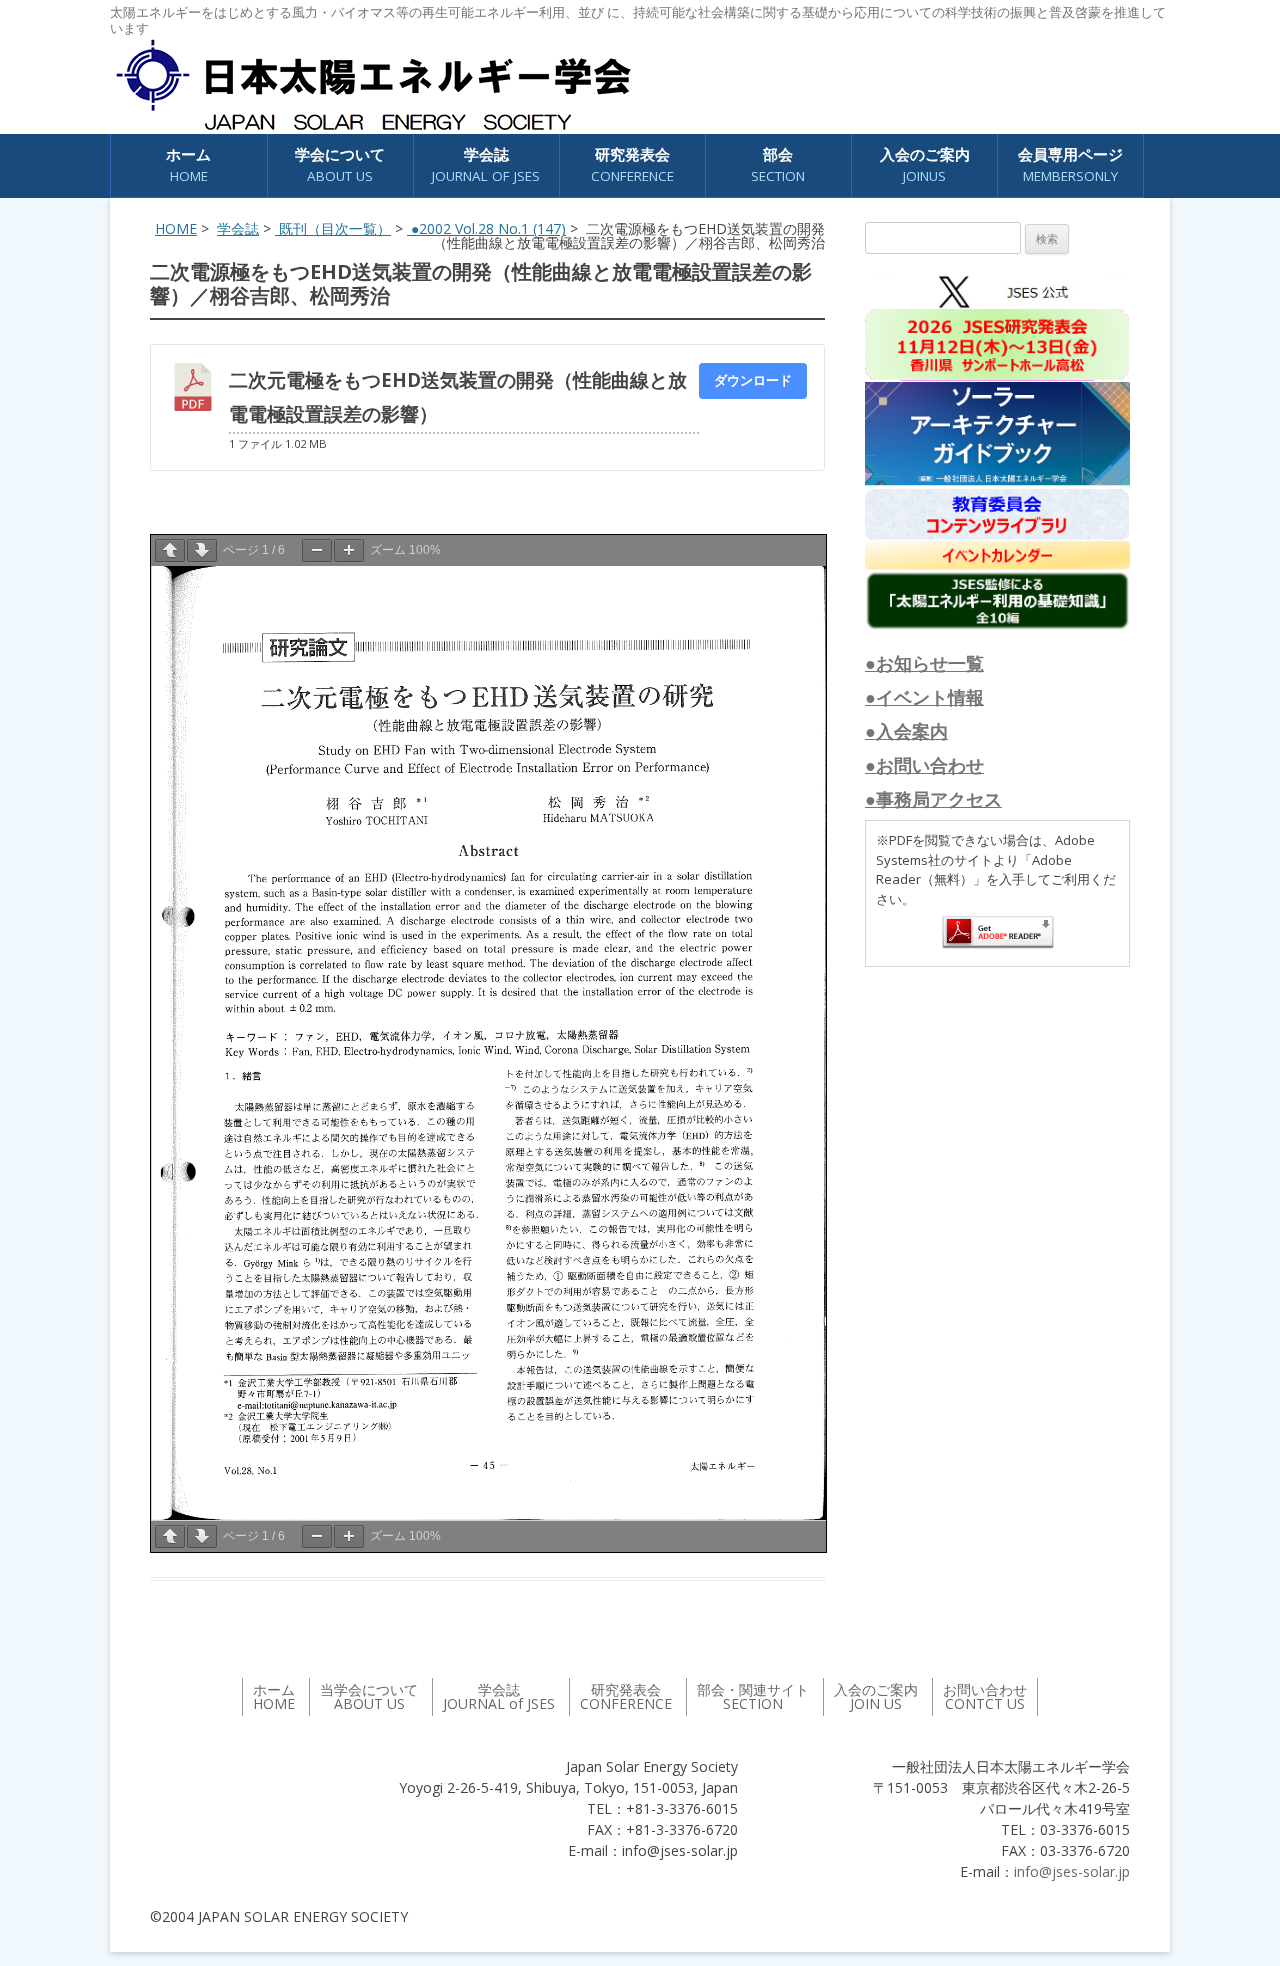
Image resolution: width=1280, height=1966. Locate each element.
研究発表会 (632, 164)
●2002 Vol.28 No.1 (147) (486, 228)
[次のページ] (202, 550)
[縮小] (317, 550)
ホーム (188, 164)
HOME (176, 228)
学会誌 (238, 228)
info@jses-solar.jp (1072, 1871)
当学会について (369, 1696)
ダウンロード (753, 380)
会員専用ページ (1070, 164)
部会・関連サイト (753, 1696)
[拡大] (349, 550)
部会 (778, 164)
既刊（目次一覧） (333, 228)
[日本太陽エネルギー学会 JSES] (373, 85)
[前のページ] (170, 550)
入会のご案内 (925, 164)
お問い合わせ (985, 1696)
